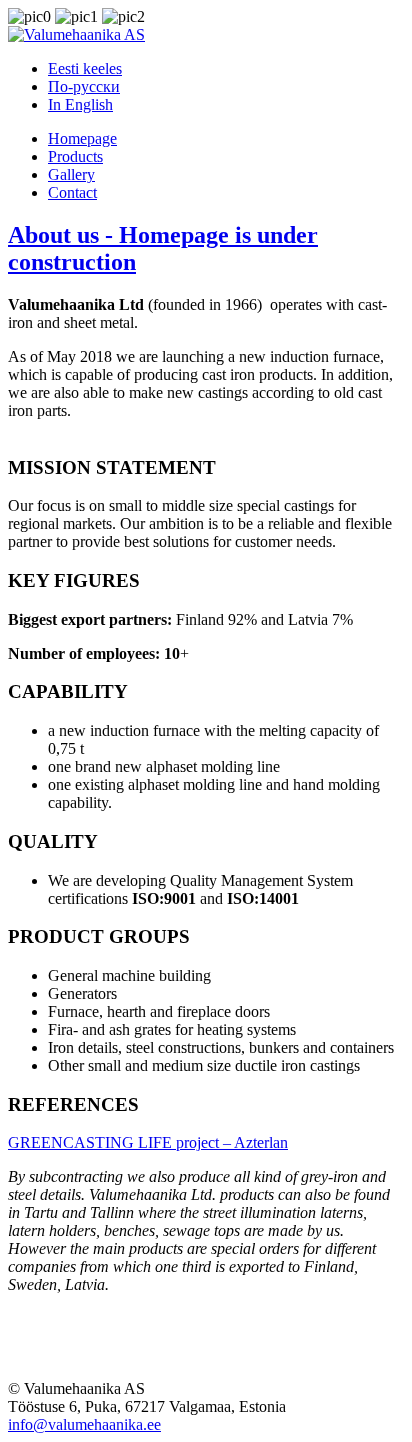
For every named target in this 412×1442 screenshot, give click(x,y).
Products (75, 156)
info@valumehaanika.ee (84, 1424)
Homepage (82, 138)
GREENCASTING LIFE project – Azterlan (148, 1142)
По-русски (84, 86)
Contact (72, 192)
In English (80, 104)
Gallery (71, 174)
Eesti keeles (85, 68)
